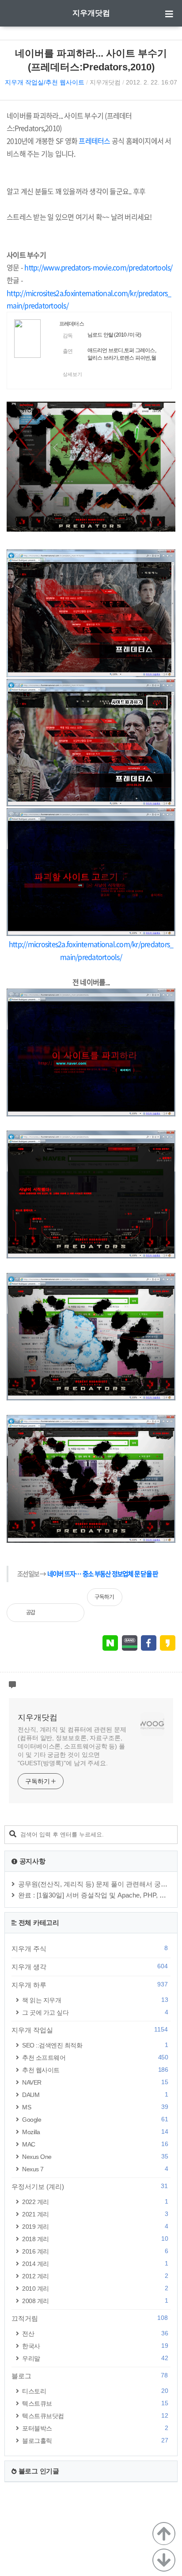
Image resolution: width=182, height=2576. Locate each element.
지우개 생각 (90, 1966)
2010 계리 (95, 2288)
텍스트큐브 (95, 2403)
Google (95, 2119)
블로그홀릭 (95, 2440)
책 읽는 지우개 (95, 2000)
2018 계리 (95, 2239)
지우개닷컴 (91, 13)
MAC (95, 2144)
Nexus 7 (95, 2169)
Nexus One (95, 2156)
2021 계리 (95, 2214)
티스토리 (95, 2391)
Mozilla (95, 2132)
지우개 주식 (90, 1948)
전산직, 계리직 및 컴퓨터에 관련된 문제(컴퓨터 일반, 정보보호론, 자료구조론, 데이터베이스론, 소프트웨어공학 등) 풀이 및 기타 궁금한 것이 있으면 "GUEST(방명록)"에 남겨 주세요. (72, 1746)
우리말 (95, 2358)
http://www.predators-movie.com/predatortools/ (98, 267)
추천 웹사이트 (95, 2070)
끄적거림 (90, 2318)
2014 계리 (95, 2264)
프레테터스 (94, 141)
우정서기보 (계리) (90, 2186)
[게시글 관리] (70, 1613)
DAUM (95, 2095)
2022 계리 (95, 2202)
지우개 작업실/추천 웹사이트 (45, 82)
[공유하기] (51, 1613)
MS (95, 2107)
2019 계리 (95, 2226)
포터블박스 (95, 2428)
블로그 (90, 2376)
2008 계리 (95, 2301)
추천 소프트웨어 (95, 2057)
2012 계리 (95, 2276)
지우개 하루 (90, 1985)
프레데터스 (72, 324)
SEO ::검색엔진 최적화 (95, 2045)
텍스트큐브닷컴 (95, 2416)
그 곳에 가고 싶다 (95, 2012)
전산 (95, 2333)
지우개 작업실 (90, 2030)
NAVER (95, 2082)
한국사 (95, 2346)
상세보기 (72, 374)
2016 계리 (95, 2251)
